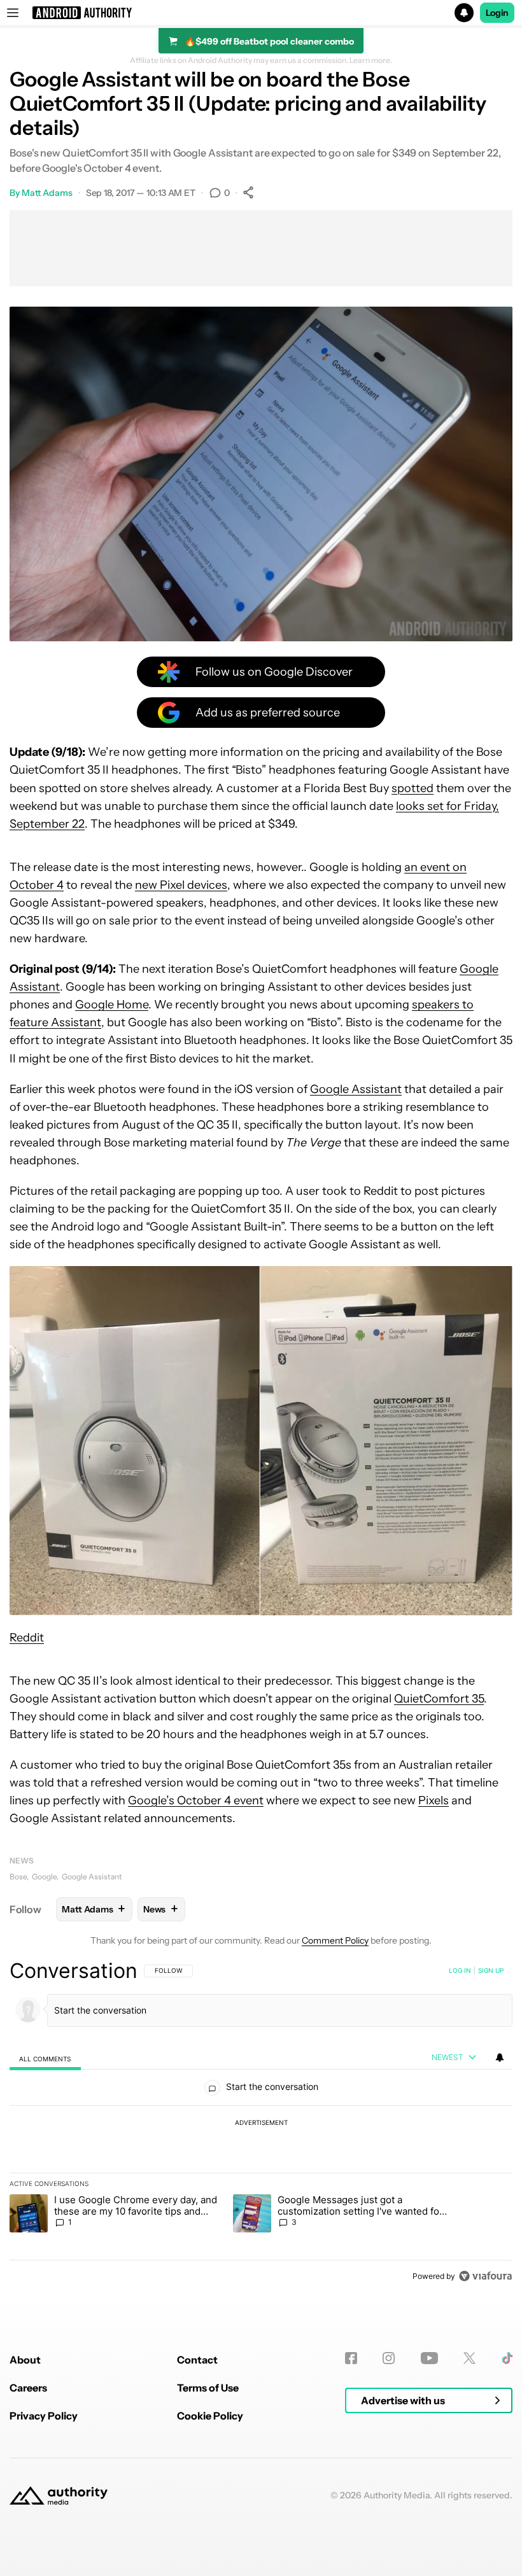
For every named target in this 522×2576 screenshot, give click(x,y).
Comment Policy (335, 1940)
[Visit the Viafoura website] (485, 2276)
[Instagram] (389, 2358)
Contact (197, 2360)
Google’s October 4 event (196, 1800)
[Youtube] (429, 2358)
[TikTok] (507, 2358)
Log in (460, 1970)
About (25, 2360)
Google (44, 1876)
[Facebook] (351, 2358)
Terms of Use (208, 2388)
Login (497, 13)
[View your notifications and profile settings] (500, 2057)
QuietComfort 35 (439, 1699)
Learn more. (371, 60)
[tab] (45, 2058)
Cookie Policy (210, 2416)
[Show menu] (13, 13)
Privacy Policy (44, 2416)
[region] (261, 2123)
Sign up (491, 1970)
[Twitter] (469, 2358)
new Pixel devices (181, 885)
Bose (18, 1876)
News (22, 1861)
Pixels (434, 1800)
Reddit (27, 1638)
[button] (261, 13)
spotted (413, 788)
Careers (28, 2388)
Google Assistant (356, 1089)
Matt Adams (47, 193)
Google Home (112, 1005)
